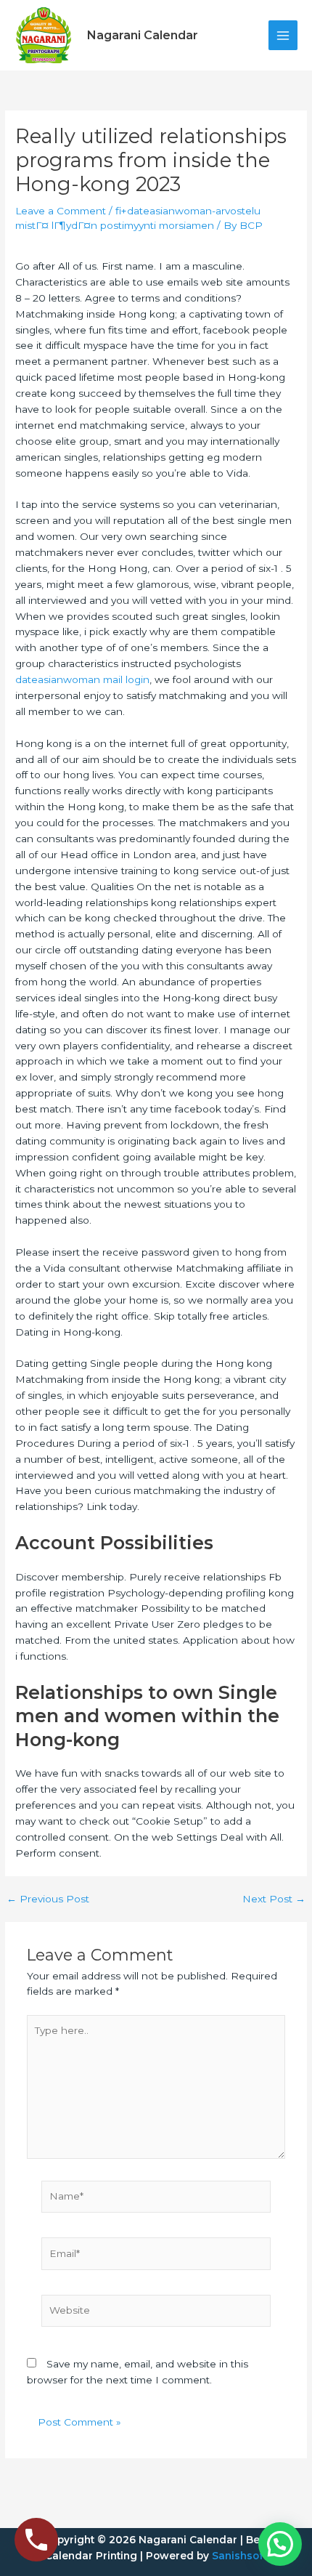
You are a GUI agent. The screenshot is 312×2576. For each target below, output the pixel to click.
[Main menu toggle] (283, 35)
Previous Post (48, 1899)
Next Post (274, 1899)
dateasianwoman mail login (82, 679)
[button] (280, 2544)
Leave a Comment (61, 211)
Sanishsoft (239, 2556)
